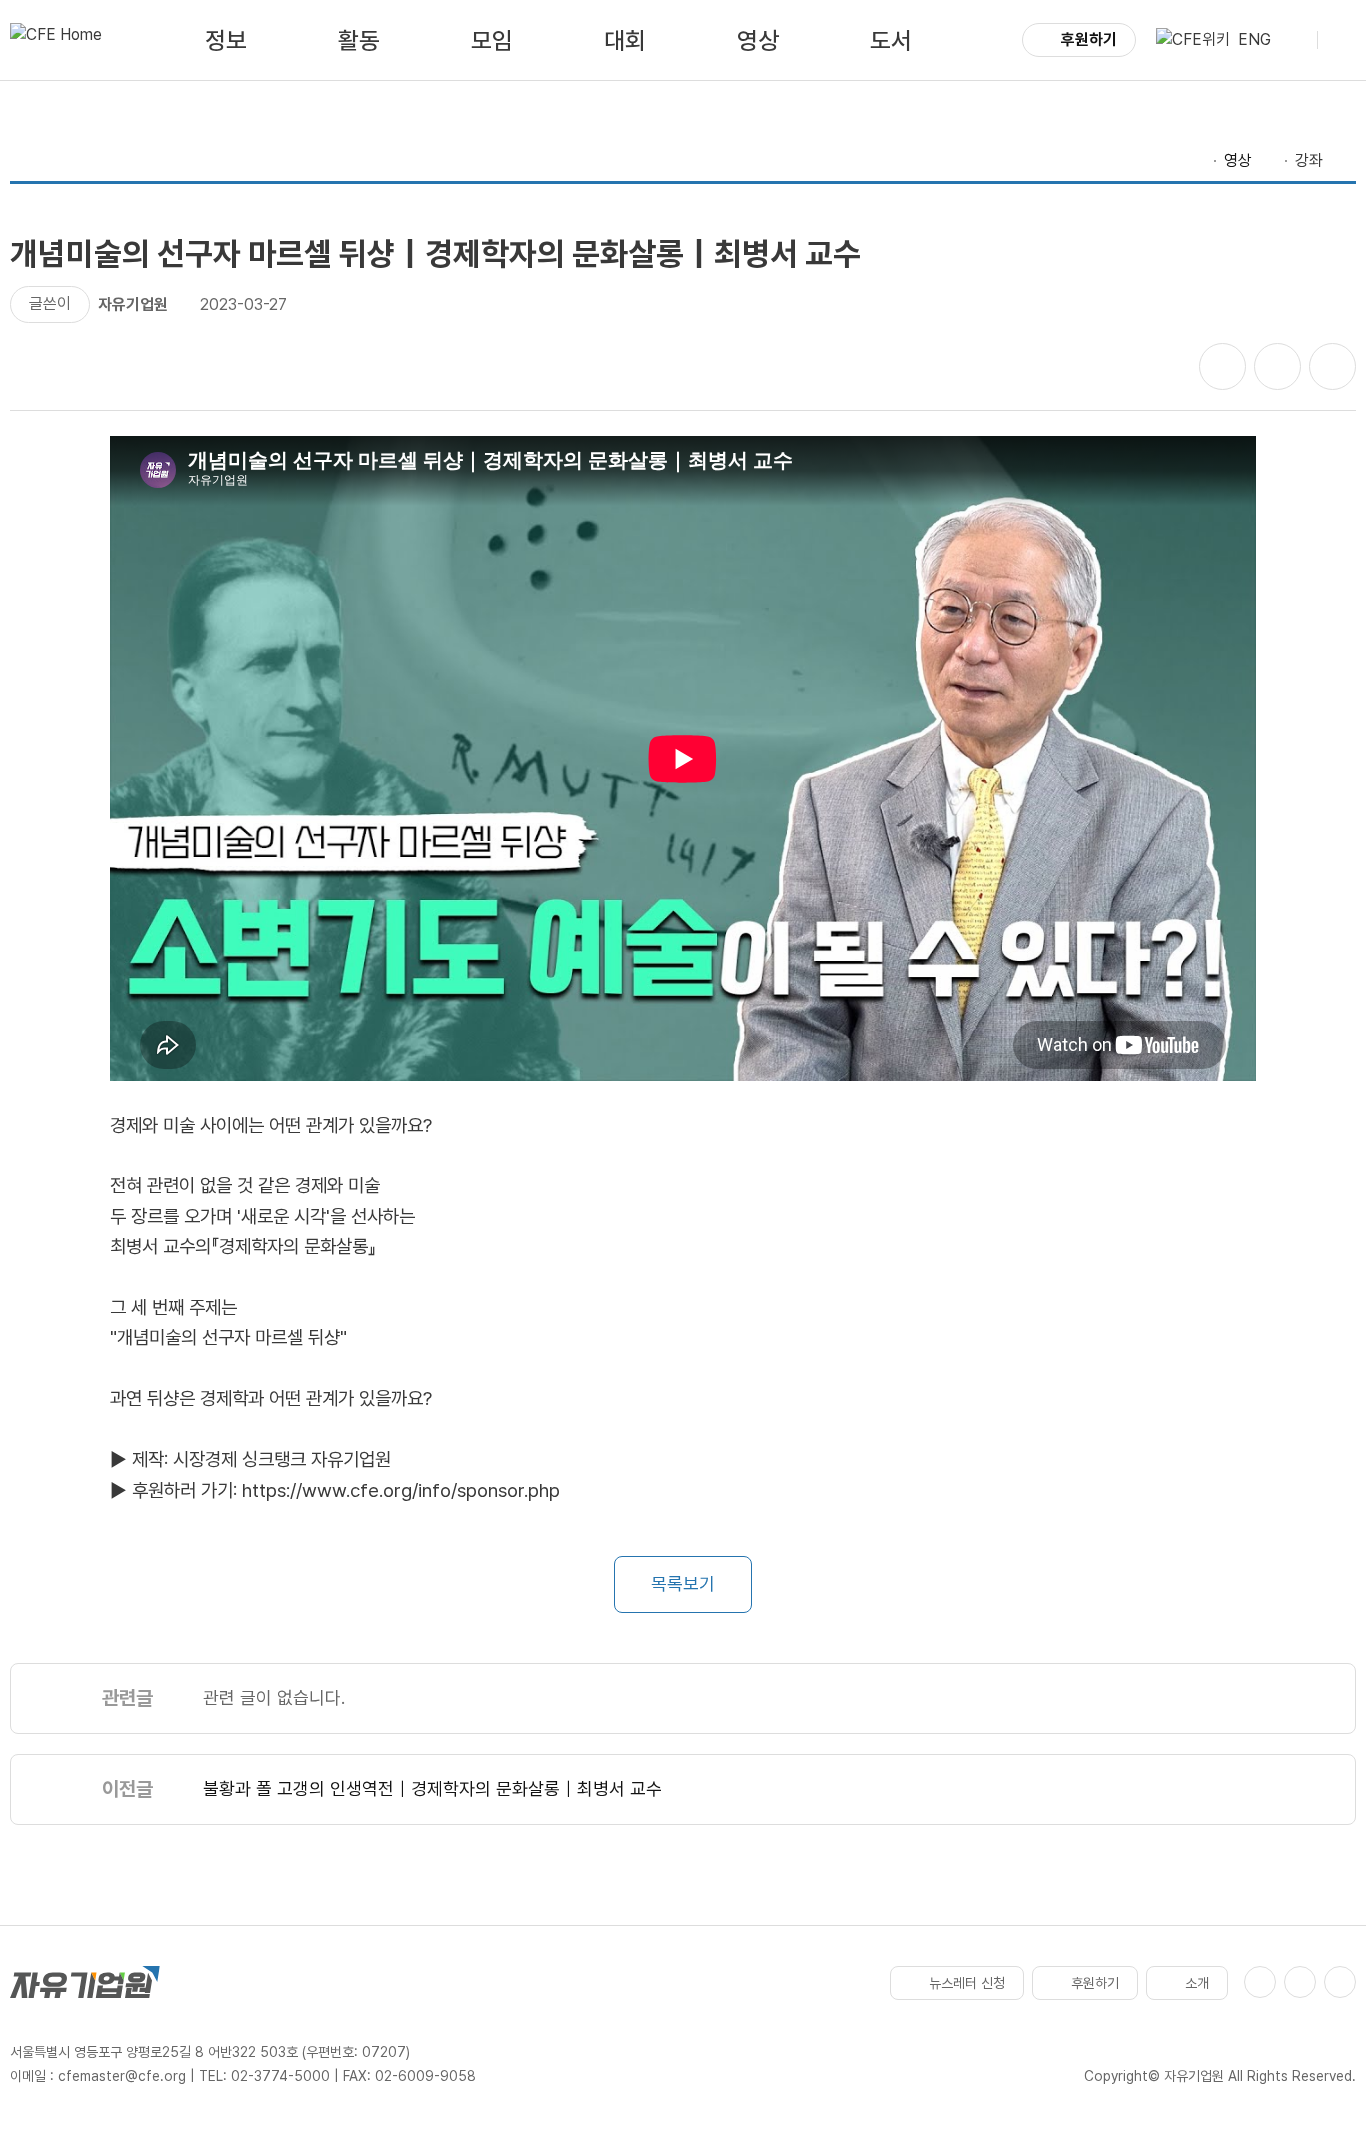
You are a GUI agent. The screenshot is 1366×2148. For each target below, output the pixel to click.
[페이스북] (1260, 1982)
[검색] (1294, 40)
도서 (891, 40)
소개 (1197, 1983)
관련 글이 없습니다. (274, 1697)
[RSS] (1340, 1982)
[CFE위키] (1193, 40)
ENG (1254, 39)
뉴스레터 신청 (967, 1983)
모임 (492, 40)
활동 (359, 40)
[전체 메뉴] (1341, 40)
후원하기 (1089, 39)
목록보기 (683, 1583)
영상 (758, 40)
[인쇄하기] (1332, 366)
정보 (226, 40)
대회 (625, 40)
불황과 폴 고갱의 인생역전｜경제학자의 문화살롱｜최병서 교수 (432, 1788)
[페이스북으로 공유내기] (1222, 366)
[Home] (1196, 161)
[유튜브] (1300, 1982)
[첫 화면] (56, 40)
